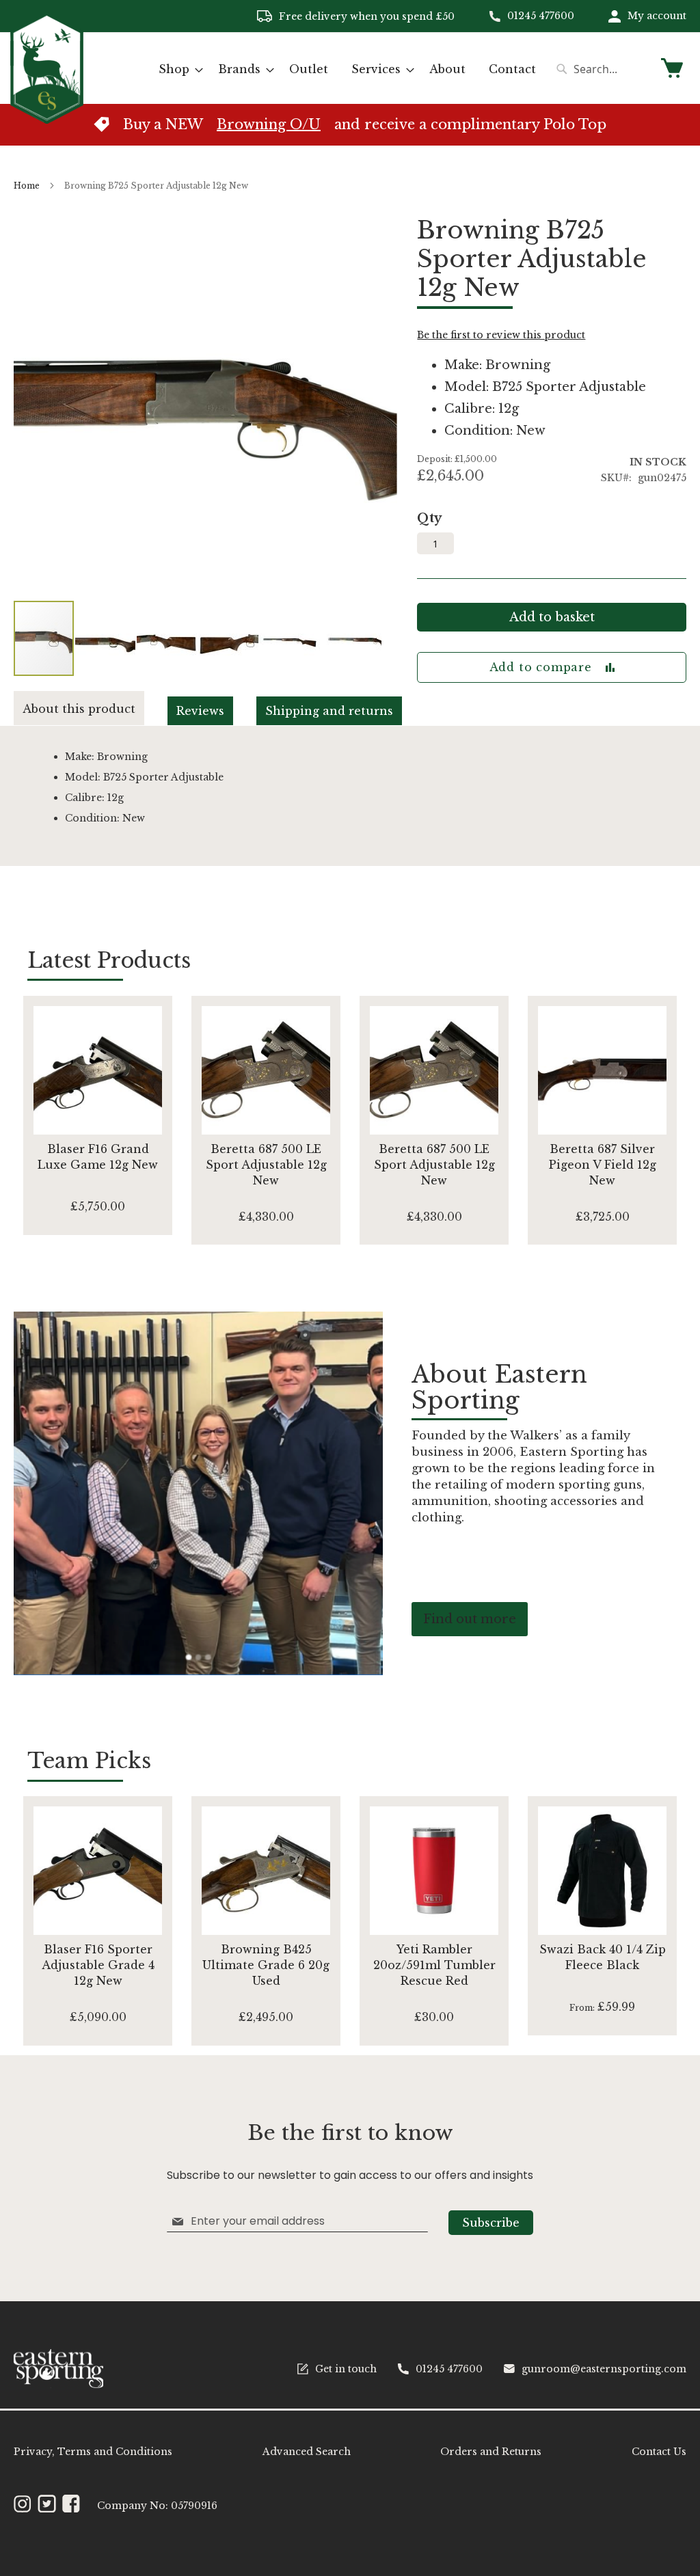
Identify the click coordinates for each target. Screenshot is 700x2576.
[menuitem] (177, 69)
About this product (79, 709)
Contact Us (659, 2452)
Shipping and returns (329, 711)
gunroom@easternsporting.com (604, 2369)
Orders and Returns (491, 2452)
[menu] (347, 69)
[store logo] (47, 67)
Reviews (200, 711)
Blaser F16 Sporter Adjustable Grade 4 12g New (98, 1965)
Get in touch (346, 2369)
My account (657, 16)
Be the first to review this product (501, 335)
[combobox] (601, 69)
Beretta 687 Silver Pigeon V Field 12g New (603, 1165)
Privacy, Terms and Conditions (93, 2452)
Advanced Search (307, 2452)
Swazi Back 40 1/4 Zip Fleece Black (603, 1957)
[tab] (91, 708)
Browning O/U (269, 124)
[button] (106, 638)
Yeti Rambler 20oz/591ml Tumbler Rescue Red (434, 1965)
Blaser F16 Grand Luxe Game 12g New (98, 1157)
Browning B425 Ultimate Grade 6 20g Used (266, 1965)
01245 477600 (541, 16)
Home (27, 186)
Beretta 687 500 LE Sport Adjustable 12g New (266, 1165)
